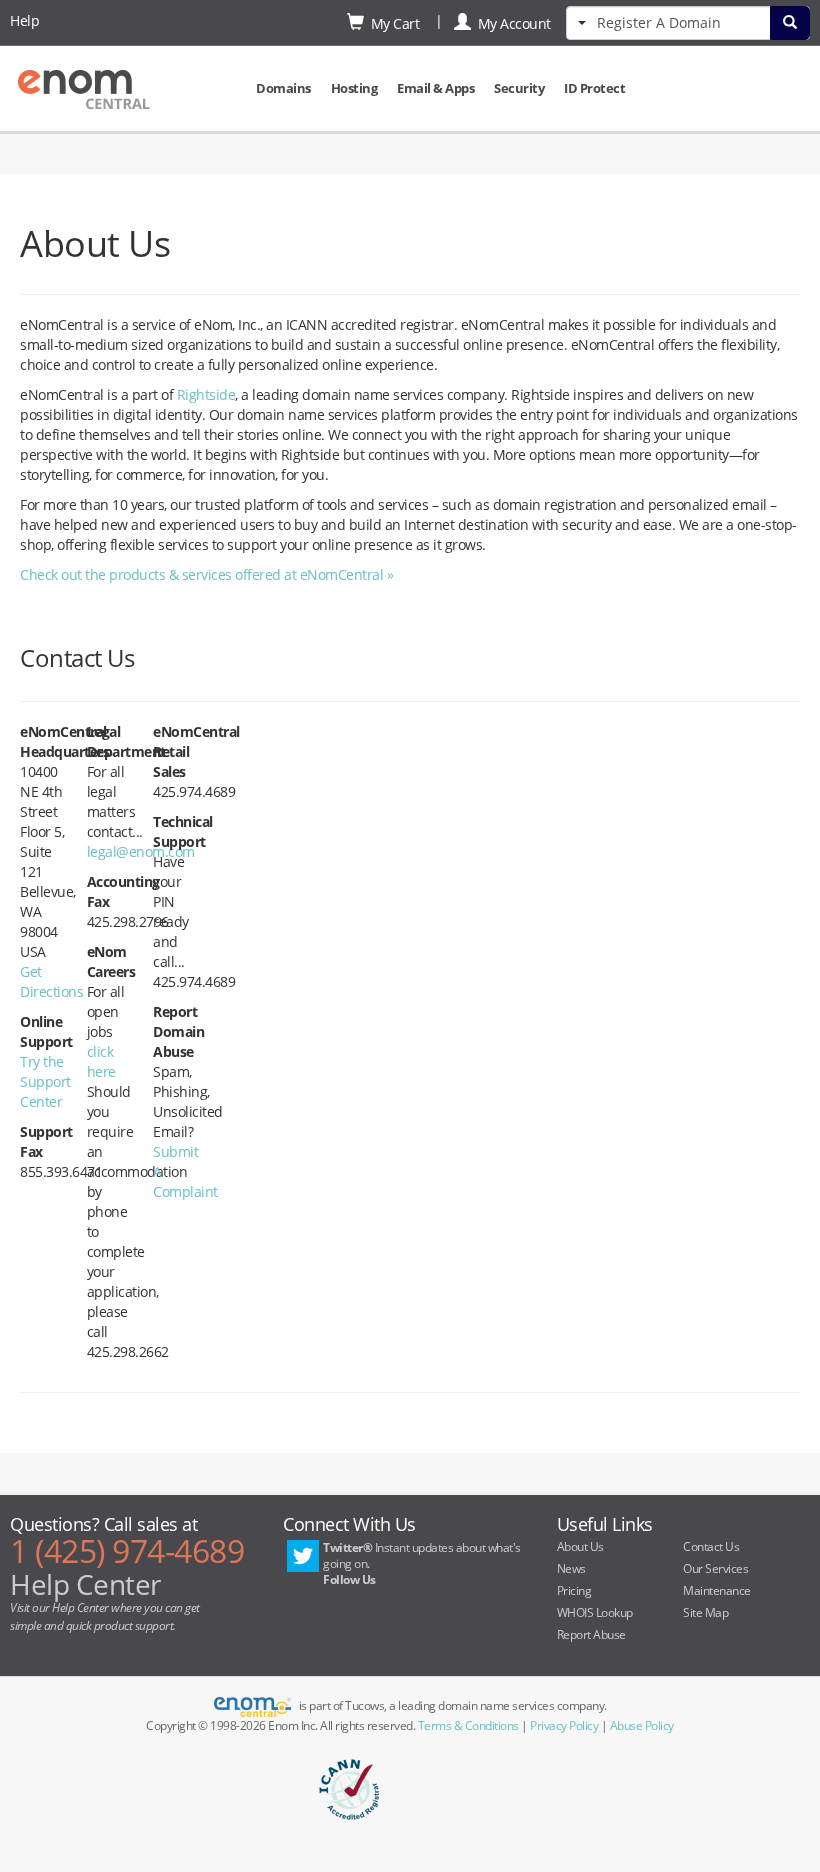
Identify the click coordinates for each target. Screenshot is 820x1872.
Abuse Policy (642, 1725)
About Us (580, 1546)
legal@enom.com (141, 851)
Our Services (715, 1568)
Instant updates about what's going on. (422, 1563)
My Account (511, 23)
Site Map (705, 1612)
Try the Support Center (45, 1081)
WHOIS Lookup (595, 1612)
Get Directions (51, 981)
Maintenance (717, 1590)
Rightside (206, 394)
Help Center (85, 1584)
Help (24, 20)
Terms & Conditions (468, 1725)
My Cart (392, 23)
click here (101, 1061)
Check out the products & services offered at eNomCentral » (206, 574)
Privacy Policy (564, 1725)
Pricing (574, 1590)
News (571, 1568)
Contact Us (711, 1546)
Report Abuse (591, 1634)
